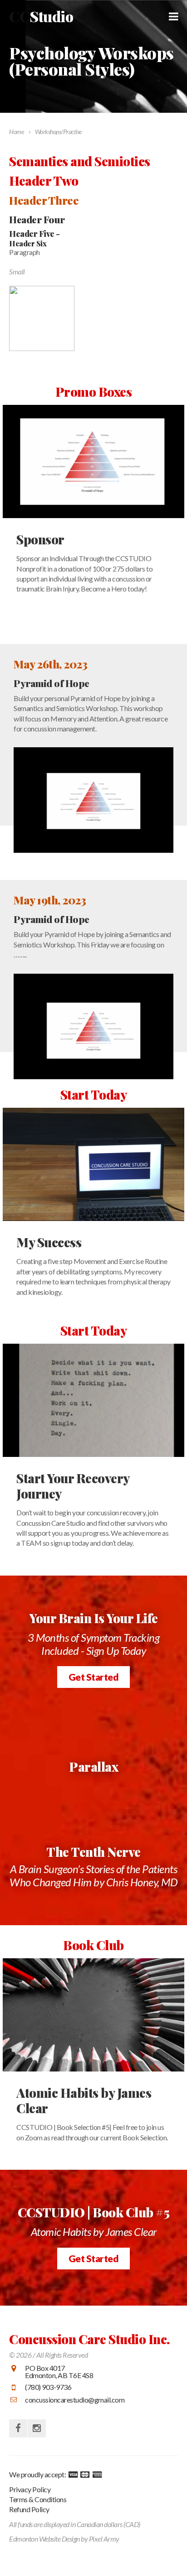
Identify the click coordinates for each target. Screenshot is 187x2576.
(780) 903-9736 (48, 2387)
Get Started (94, 1677)
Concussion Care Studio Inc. (89, 2339)
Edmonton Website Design (44, 2539)
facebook (18, 2428)
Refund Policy (29, 2509)
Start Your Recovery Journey (73, 1486)
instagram (37, 2428)
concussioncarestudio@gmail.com (75, 2400)
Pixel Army (104, 2539)
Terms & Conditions (38, 2499)
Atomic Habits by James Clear (84, 2100)
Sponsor (40, 539)
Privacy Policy (30, 2489)
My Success (49, 1242)
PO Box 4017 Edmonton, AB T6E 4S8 (59, 2372)
